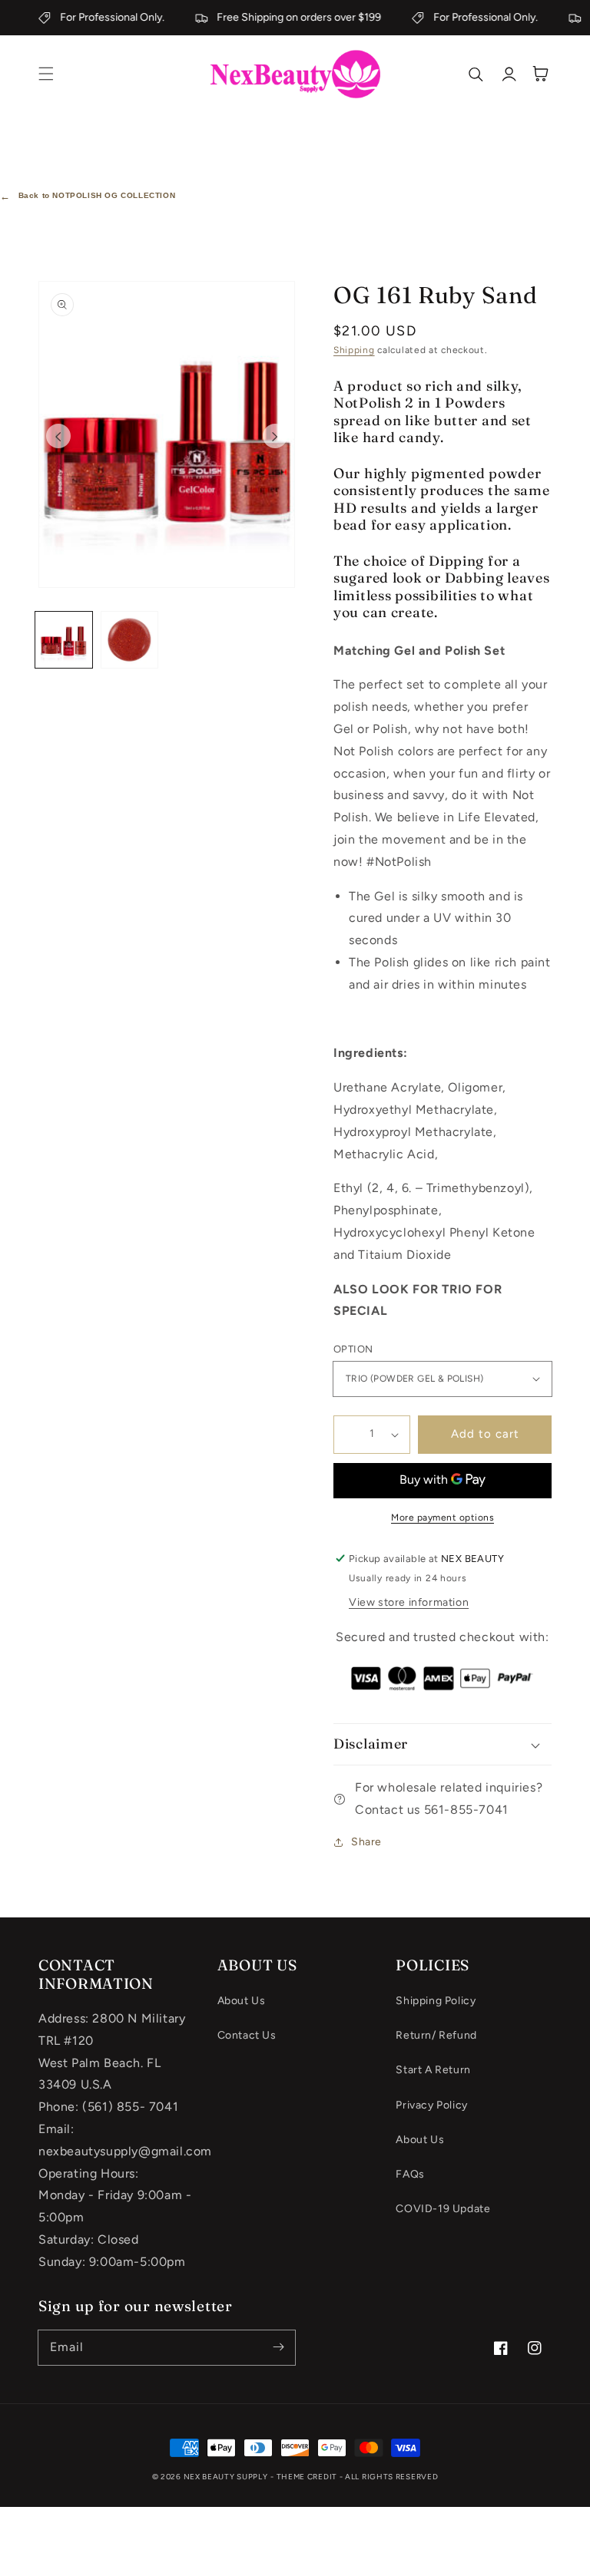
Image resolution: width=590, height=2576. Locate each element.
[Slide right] (275, 436)
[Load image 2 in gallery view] (130, 640)
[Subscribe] (278, 2347)
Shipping (354, 350)
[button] (46, 74)
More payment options (442, 1518)
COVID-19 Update (443, 2209)
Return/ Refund (436, 2035)
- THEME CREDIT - (308, 2477)
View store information (409, 1602)
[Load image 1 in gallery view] (64, 640)
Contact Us (247, 2035)
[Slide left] (58, 436)
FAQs (410, 2174)
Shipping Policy (436, 2001)
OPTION (353, 1349)
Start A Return (433, 2070)
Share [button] (366, 1842)
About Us (242, 2001)
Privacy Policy (431, 2105)
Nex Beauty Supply (226, 2477)
